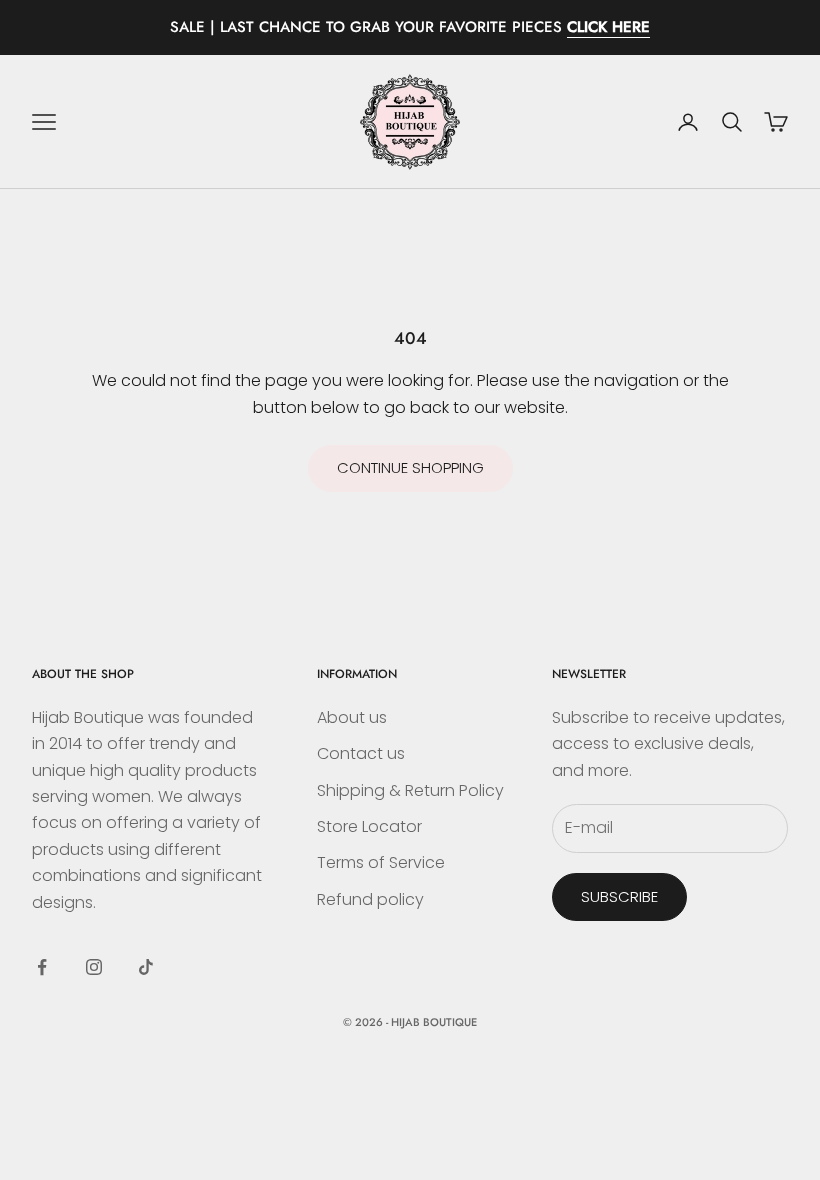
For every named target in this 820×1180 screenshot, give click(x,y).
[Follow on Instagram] (94, 967)
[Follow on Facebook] (42, 967)
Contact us (361, 753)
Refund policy (370, 899)
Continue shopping (410, 467)
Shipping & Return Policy (410, 790)
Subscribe (619, 896)
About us (352, 717)
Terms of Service (381, 862)
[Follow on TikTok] (146, 967)
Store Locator (369, 826)
